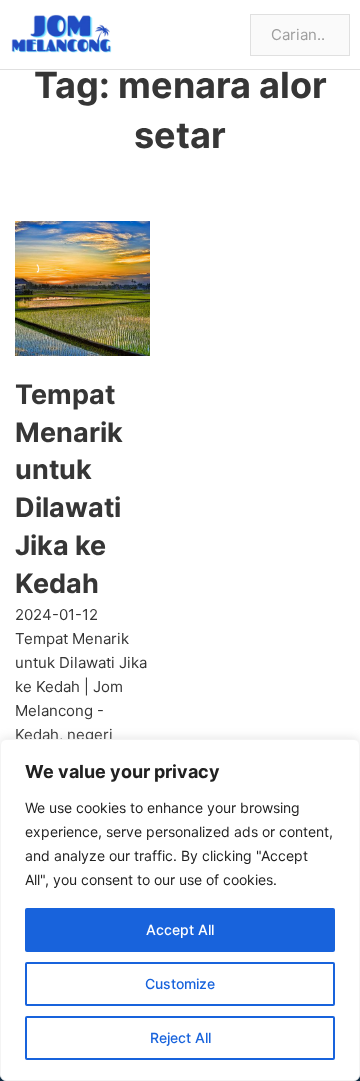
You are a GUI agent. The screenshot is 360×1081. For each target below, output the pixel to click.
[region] (180, 910)
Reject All (180, 1037)
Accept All (180, 929)
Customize (180, 983)
